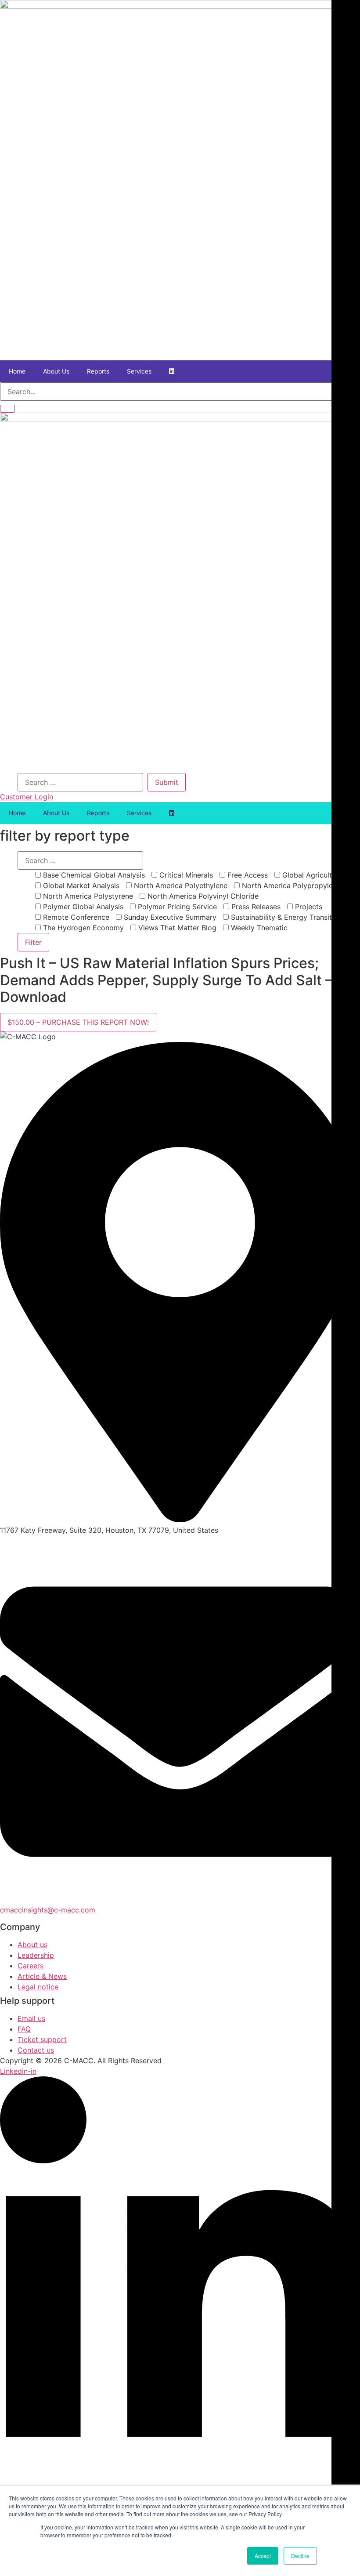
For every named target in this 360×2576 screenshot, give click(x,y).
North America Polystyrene (87, 896)
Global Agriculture (311, 875)
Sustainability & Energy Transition (285, 917)
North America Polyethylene (180, 885)
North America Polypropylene (290, 885)
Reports (98, 371)
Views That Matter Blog (176, 928)
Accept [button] (263, 2556)
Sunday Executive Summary (169, 917)
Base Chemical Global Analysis (93, 875)
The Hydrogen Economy (82, 928)
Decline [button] (300, 2556)
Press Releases (255, 907)
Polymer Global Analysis (82, 907)
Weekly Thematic (258, 928)
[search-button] (7, 409)
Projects (308, 907)
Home (17, 371)
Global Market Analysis (80, 885)
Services (139, 371)
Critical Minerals (185, 875)
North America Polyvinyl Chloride (202, 896)
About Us (56, 371)
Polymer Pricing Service (176, 907)
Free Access (247, 875)
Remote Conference (75, 917)
